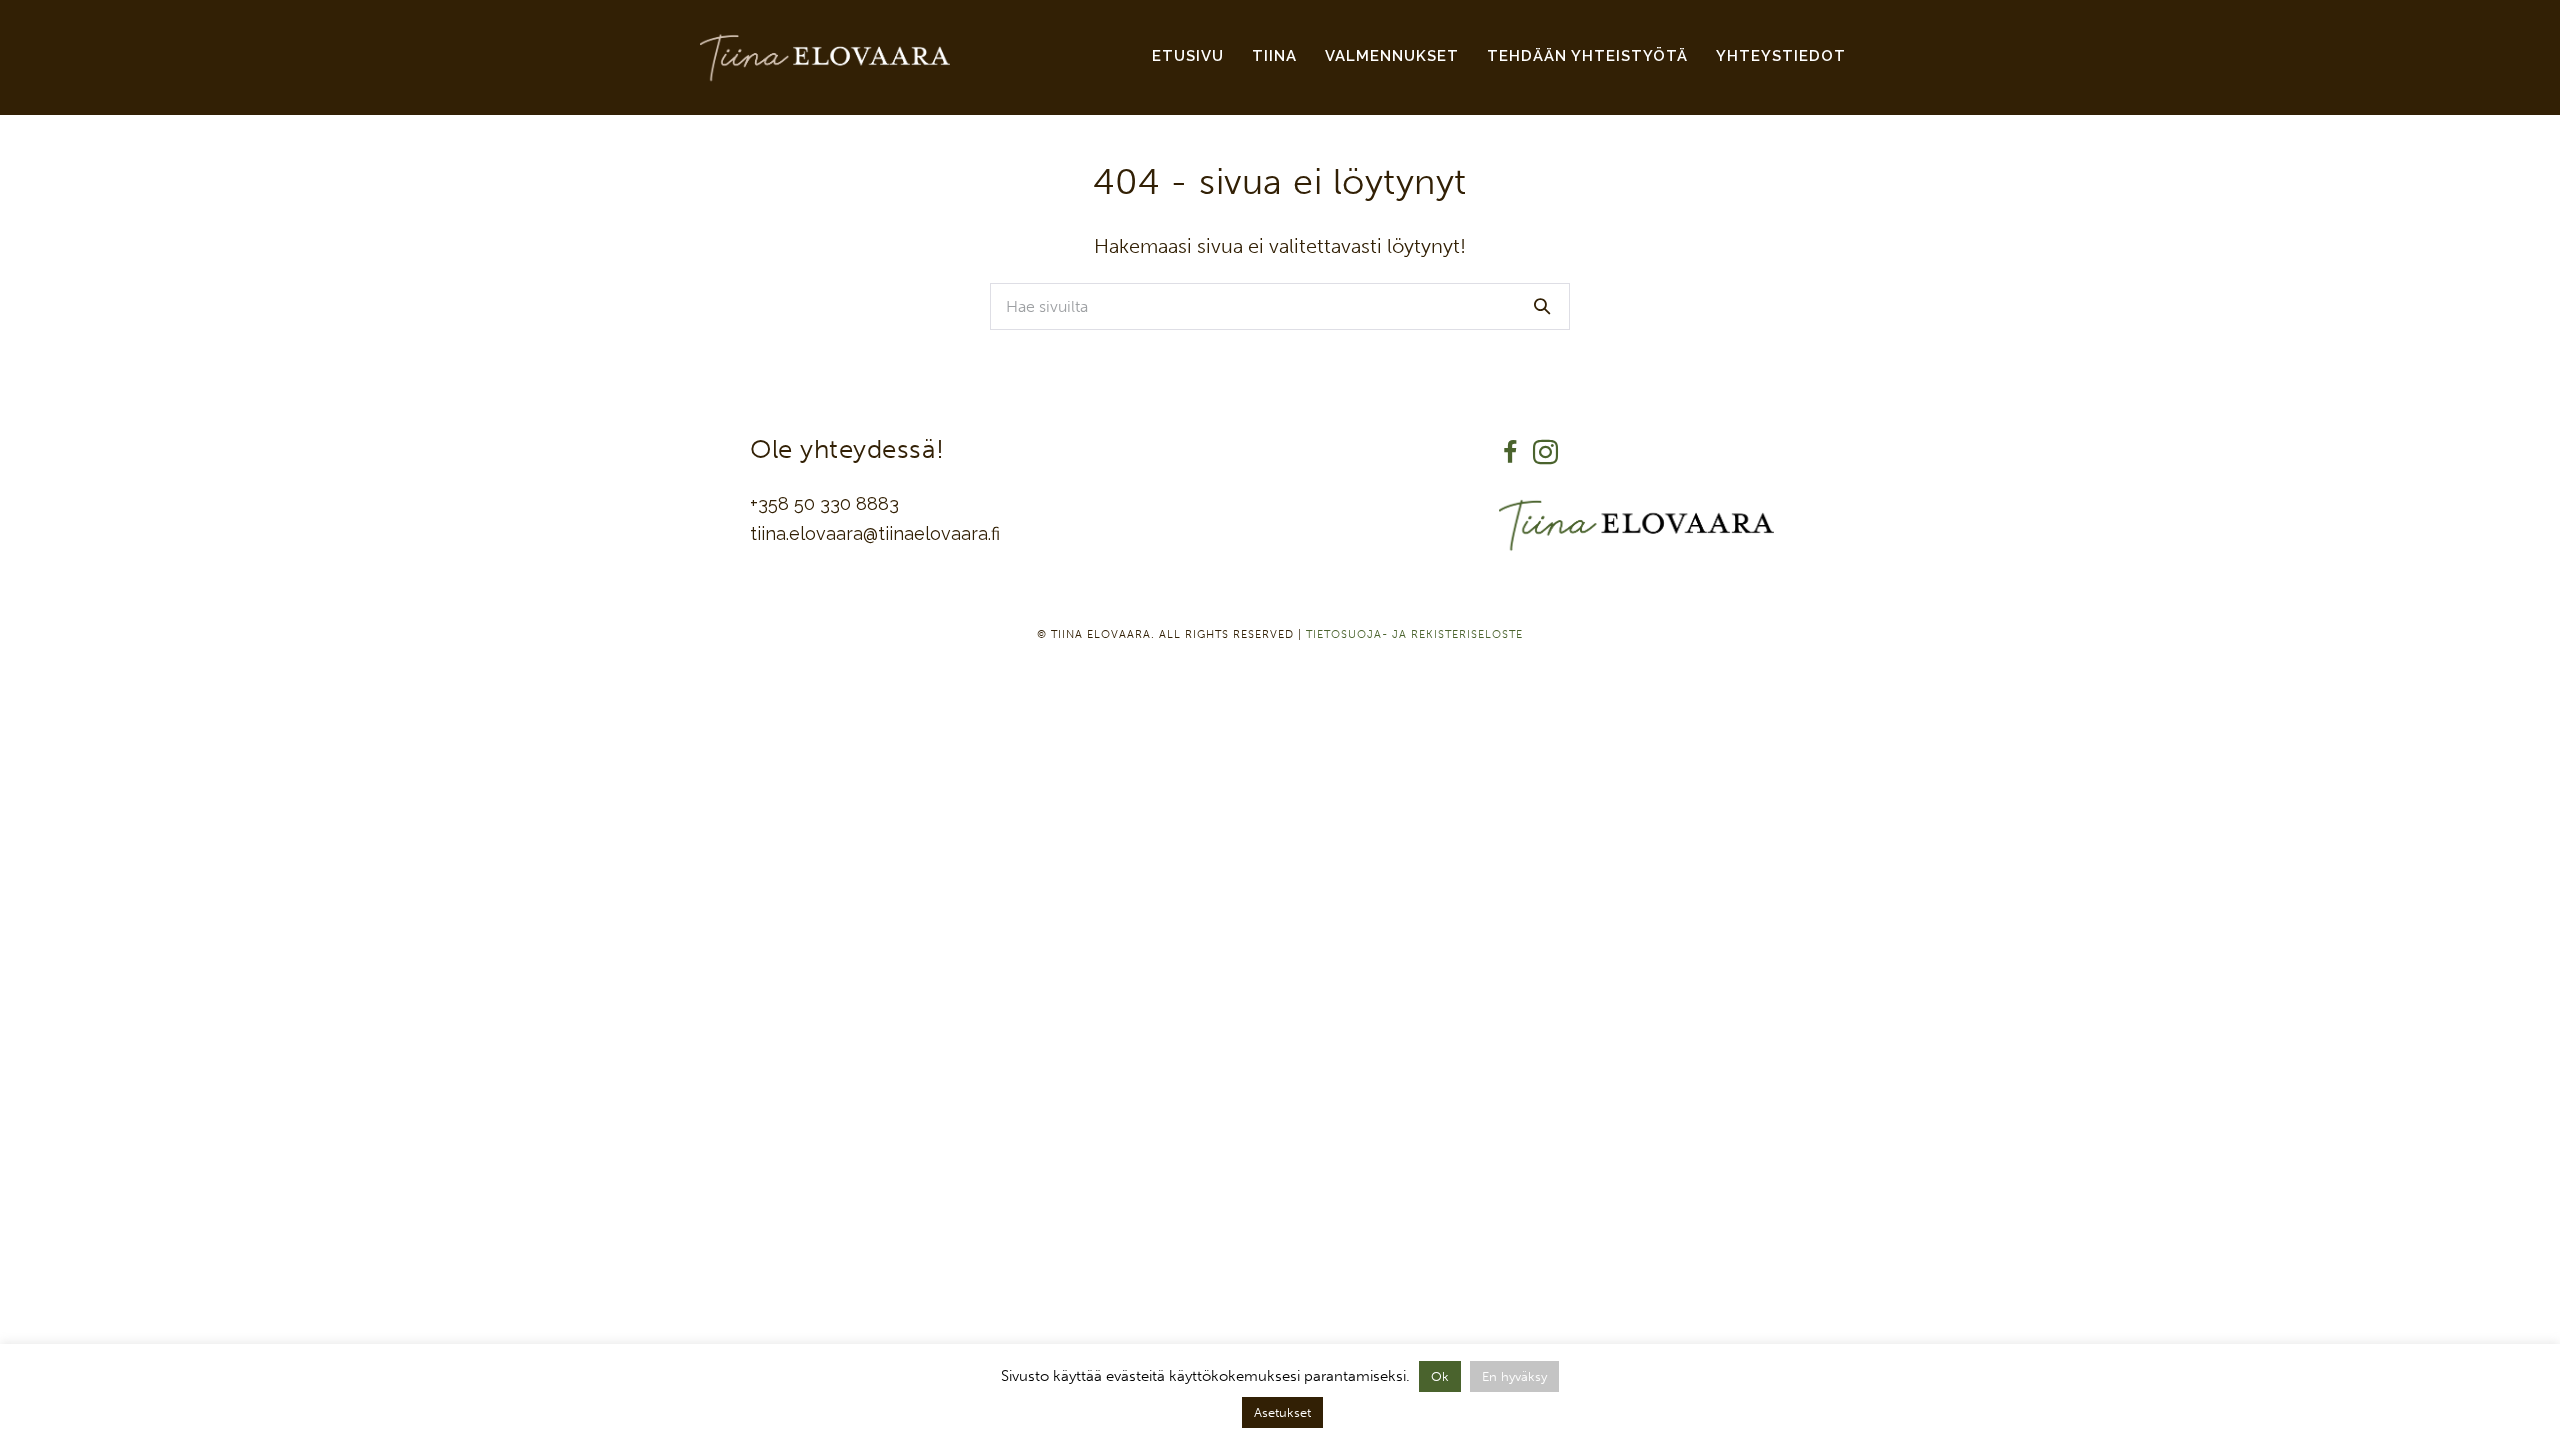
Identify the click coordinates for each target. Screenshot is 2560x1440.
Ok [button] (1440, 1376)
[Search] (1542, 306)
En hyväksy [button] (1514, 1376)
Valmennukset (1392, 56)
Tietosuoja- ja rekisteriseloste (1414, 634)
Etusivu (1188, 56)
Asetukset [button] (1282, 1412)
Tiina (1274, 56)
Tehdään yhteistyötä (1587, 56)
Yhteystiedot (1781, 56)
